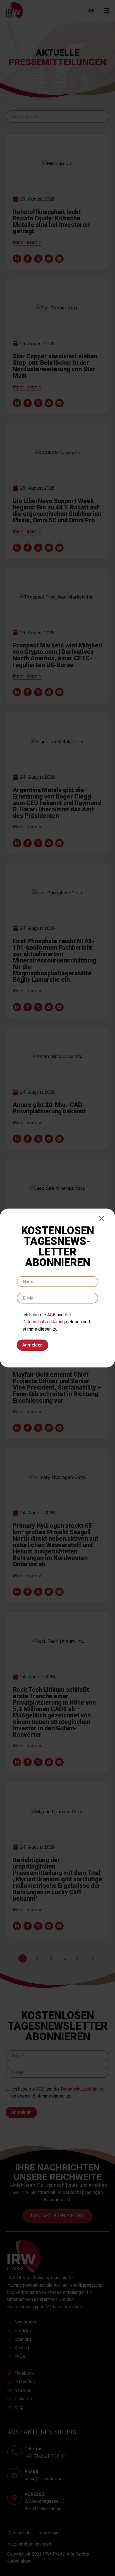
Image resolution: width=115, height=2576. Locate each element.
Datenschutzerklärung (44, 1322)
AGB (51, 1315)
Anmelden (33, 1345)
